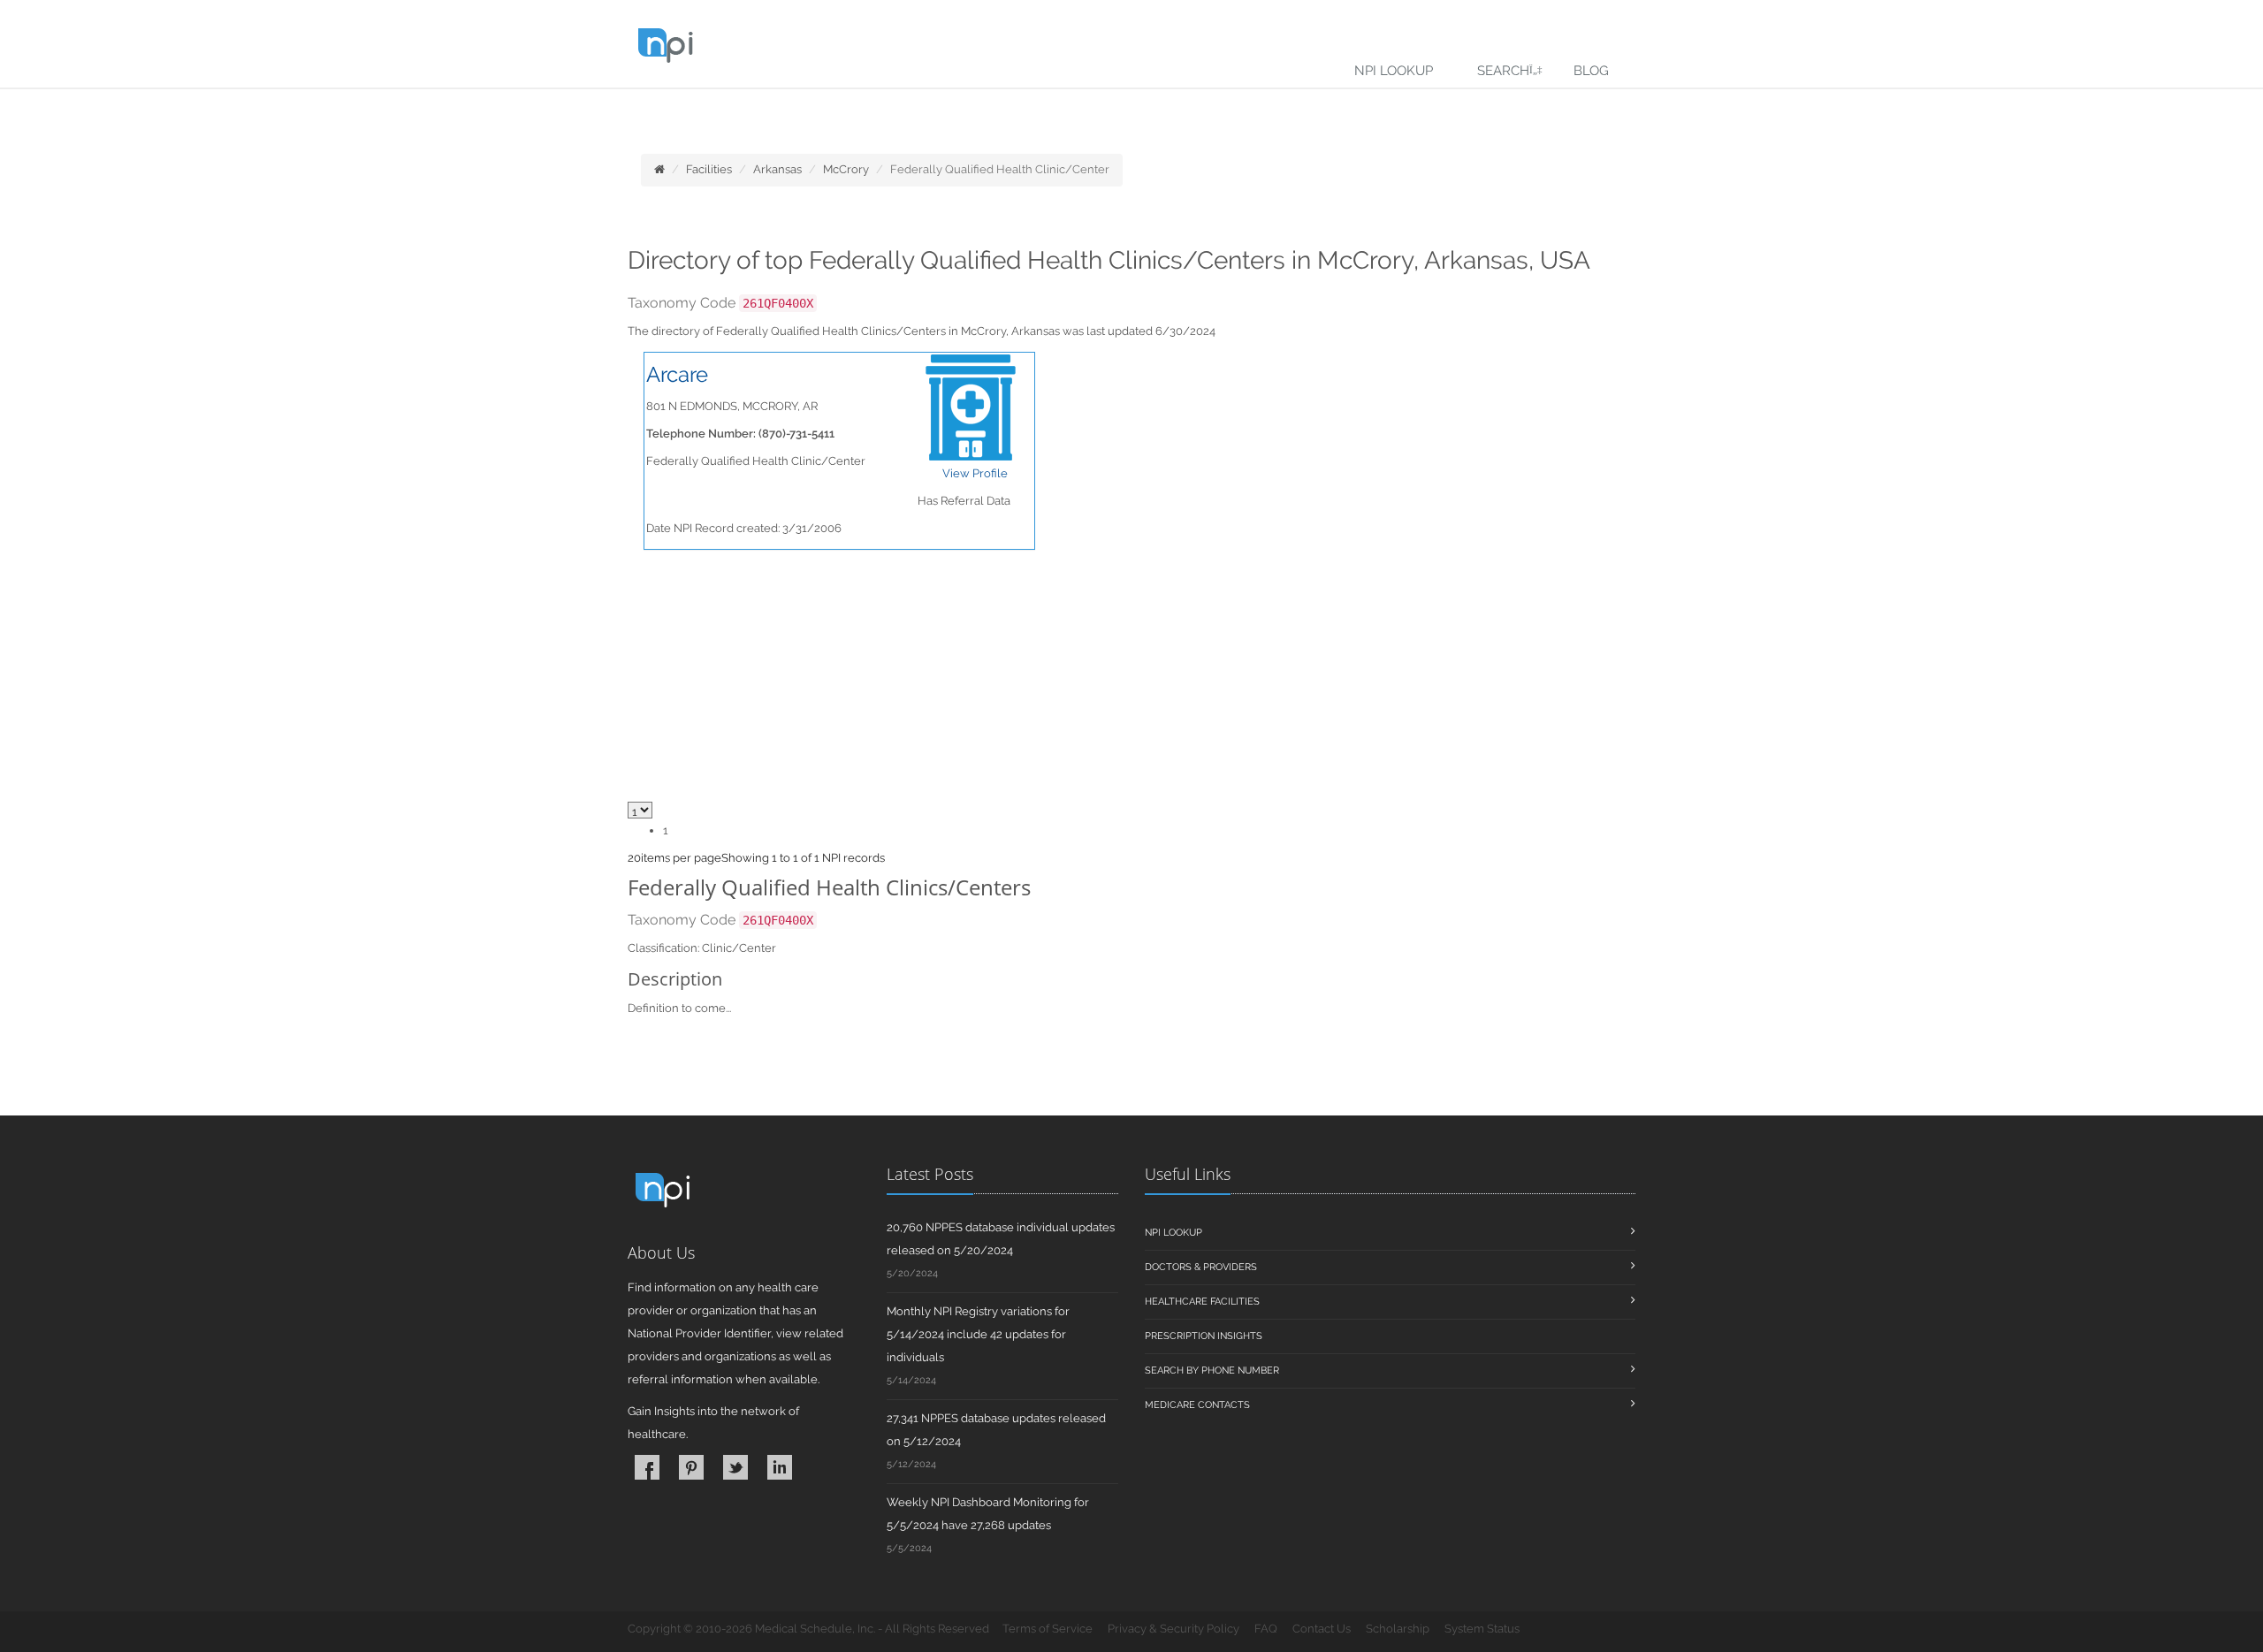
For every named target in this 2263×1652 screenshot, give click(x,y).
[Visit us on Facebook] (647, 1467)
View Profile (975, 473)
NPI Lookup (1394, 71)
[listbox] (634, 858)
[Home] (659, 169)
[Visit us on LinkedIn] (780, 1467)
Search (1503, 71)
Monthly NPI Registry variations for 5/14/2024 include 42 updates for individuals (978, 1334)
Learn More (389, 112)
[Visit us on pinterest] (691, 1467)
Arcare (677, 374)
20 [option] (634, 858)
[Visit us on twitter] (735, 1467)
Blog (1591, 71)
